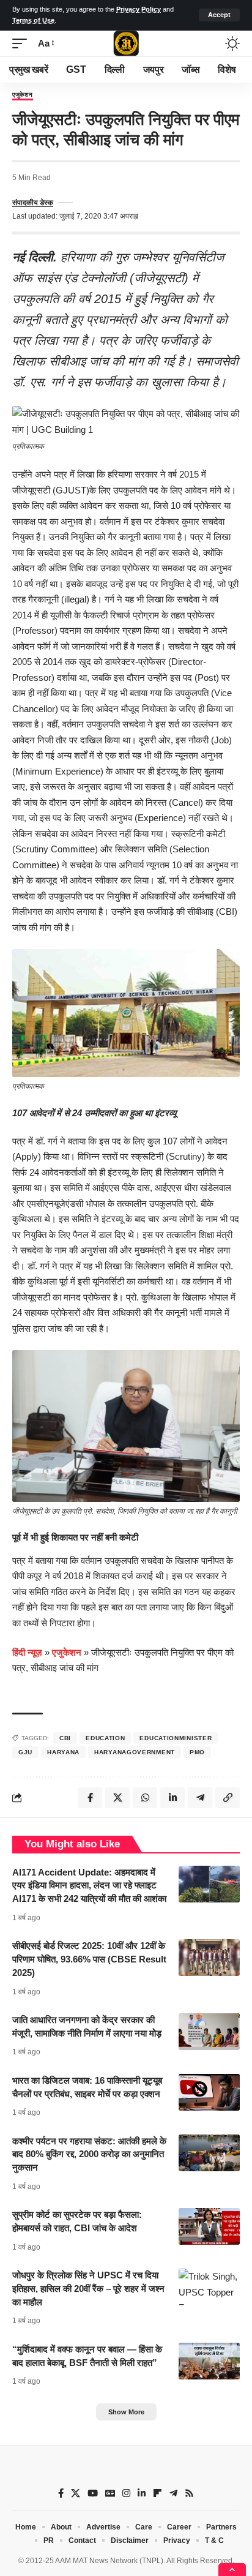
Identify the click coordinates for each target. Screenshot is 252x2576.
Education (105, 1738)
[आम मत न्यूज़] (126, 43)
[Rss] (189, 2493)
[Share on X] (117, 1798)
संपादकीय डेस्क (33, 203)
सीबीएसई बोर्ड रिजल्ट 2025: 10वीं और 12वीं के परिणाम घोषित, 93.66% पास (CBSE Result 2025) (89, 1959)
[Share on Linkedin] (172, 1798)
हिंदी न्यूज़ (27, 1652)
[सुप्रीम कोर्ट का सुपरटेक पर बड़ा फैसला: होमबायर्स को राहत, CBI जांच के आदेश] (209, 2226)
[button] (219, 15)
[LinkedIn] (142, 2493)
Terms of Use (33, 20)
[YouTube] (93, 2493)
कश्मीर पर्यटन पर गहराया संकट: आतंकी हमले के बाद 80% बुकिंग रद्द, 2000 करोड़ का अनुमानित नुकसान (89, 2154)
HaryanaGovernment (135, 1752)
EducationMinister (176, 1738)
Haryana (63, 1752)
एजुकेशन (23, 95)
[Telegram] (173, 2493)
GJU (25, 1752)
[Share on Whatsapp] (145, 1798)
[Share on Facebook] (90, 1798)
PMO (197, 1752)
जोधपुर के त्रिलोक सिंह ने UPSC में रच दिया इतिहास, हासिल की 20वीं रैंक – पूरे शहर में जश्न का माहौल (88, 2289)
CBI (65, 1738)
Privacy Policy (139, 9)
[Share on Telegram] (200, 1798)
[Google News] (110, 2493)
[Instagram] (126, 2493)
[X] (76, 2493)
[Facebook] (61, 2493)
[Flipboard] (157, 2493)
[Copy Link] (228, 1798)
